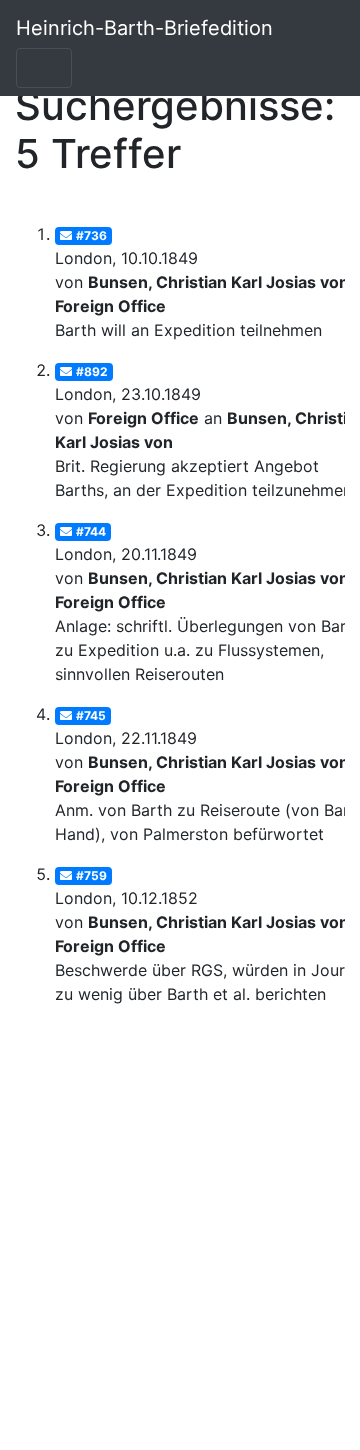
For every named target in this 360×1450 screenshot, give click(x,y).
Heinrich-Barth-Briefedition (144, 28)
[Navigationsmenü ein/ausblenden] (44, 68)
